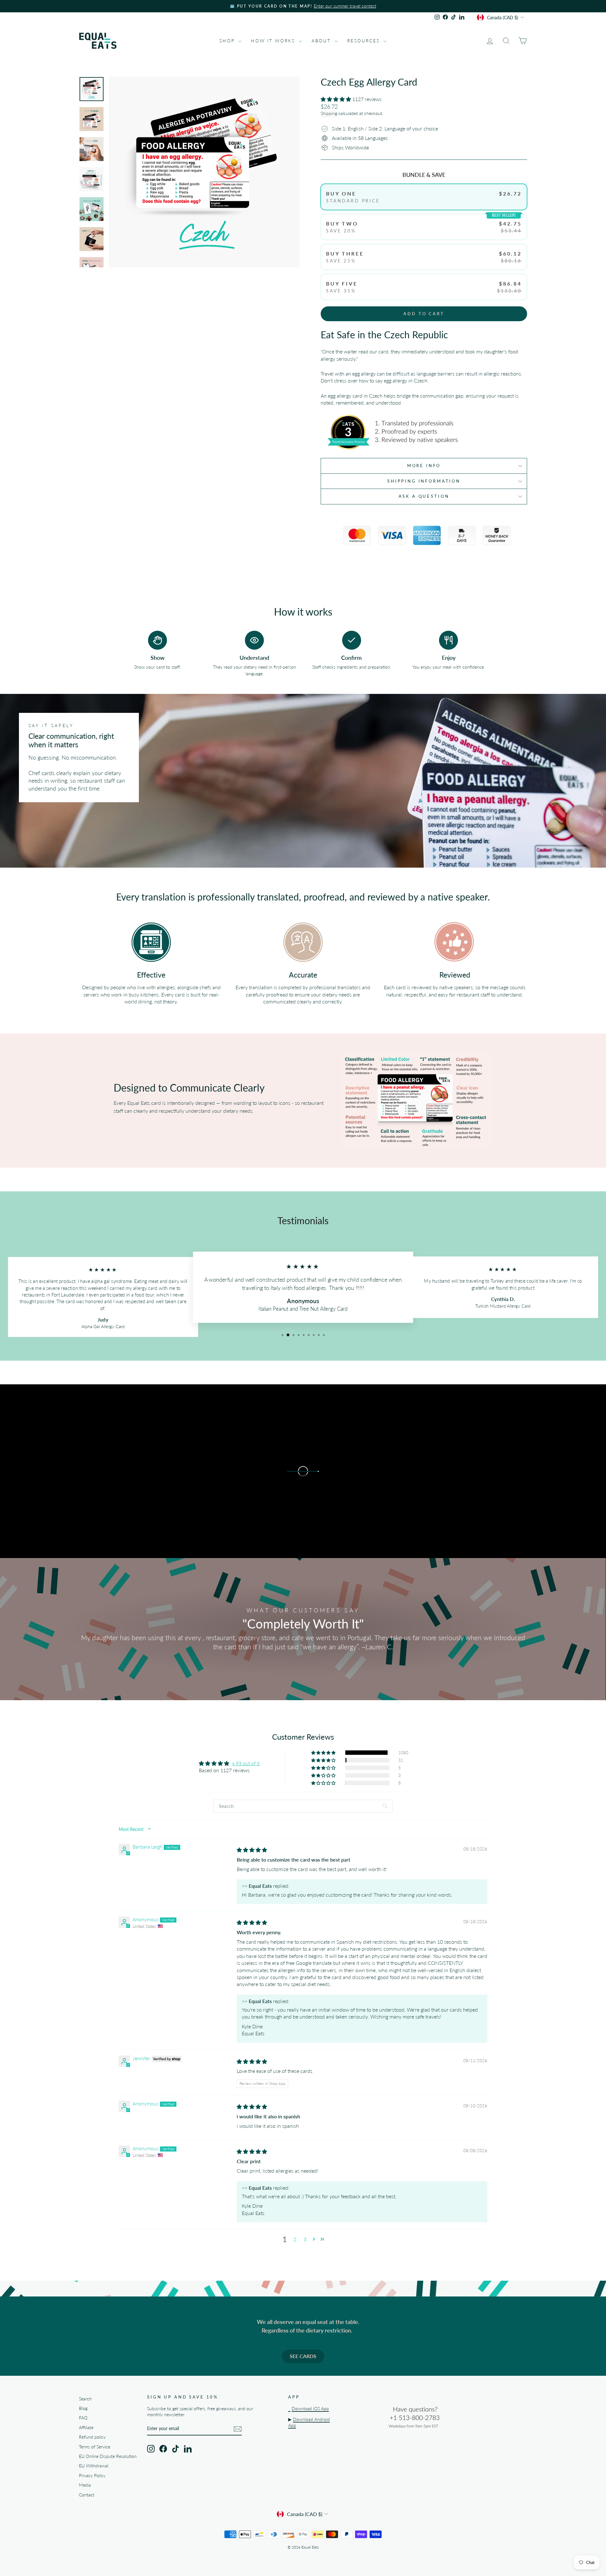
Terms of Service (95, 2447)
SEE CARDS (303, 2356)
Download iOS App (310, 2409)
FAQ (83, 2418)
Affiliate (86, 2428)
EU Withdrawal (94, 2466)
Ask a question (424, 496)
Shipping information (424, 481)
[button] (336, 99)
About (322, 41)
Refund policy (92, 2437)
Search (85, 2399)
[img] (252, 1850)
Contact (87, 2495)
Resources (365, 41)
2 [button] (295, 2239)
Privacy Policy (92, 2476)
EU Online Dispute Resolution (108, 2456)
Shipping (329, 113)
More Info (424, 466)
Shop (228, 41)
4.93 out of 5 (246, 1763)
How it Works (274, 41)
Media (85, 2485)
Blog (83, 2408)
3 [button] (305, 2239)
